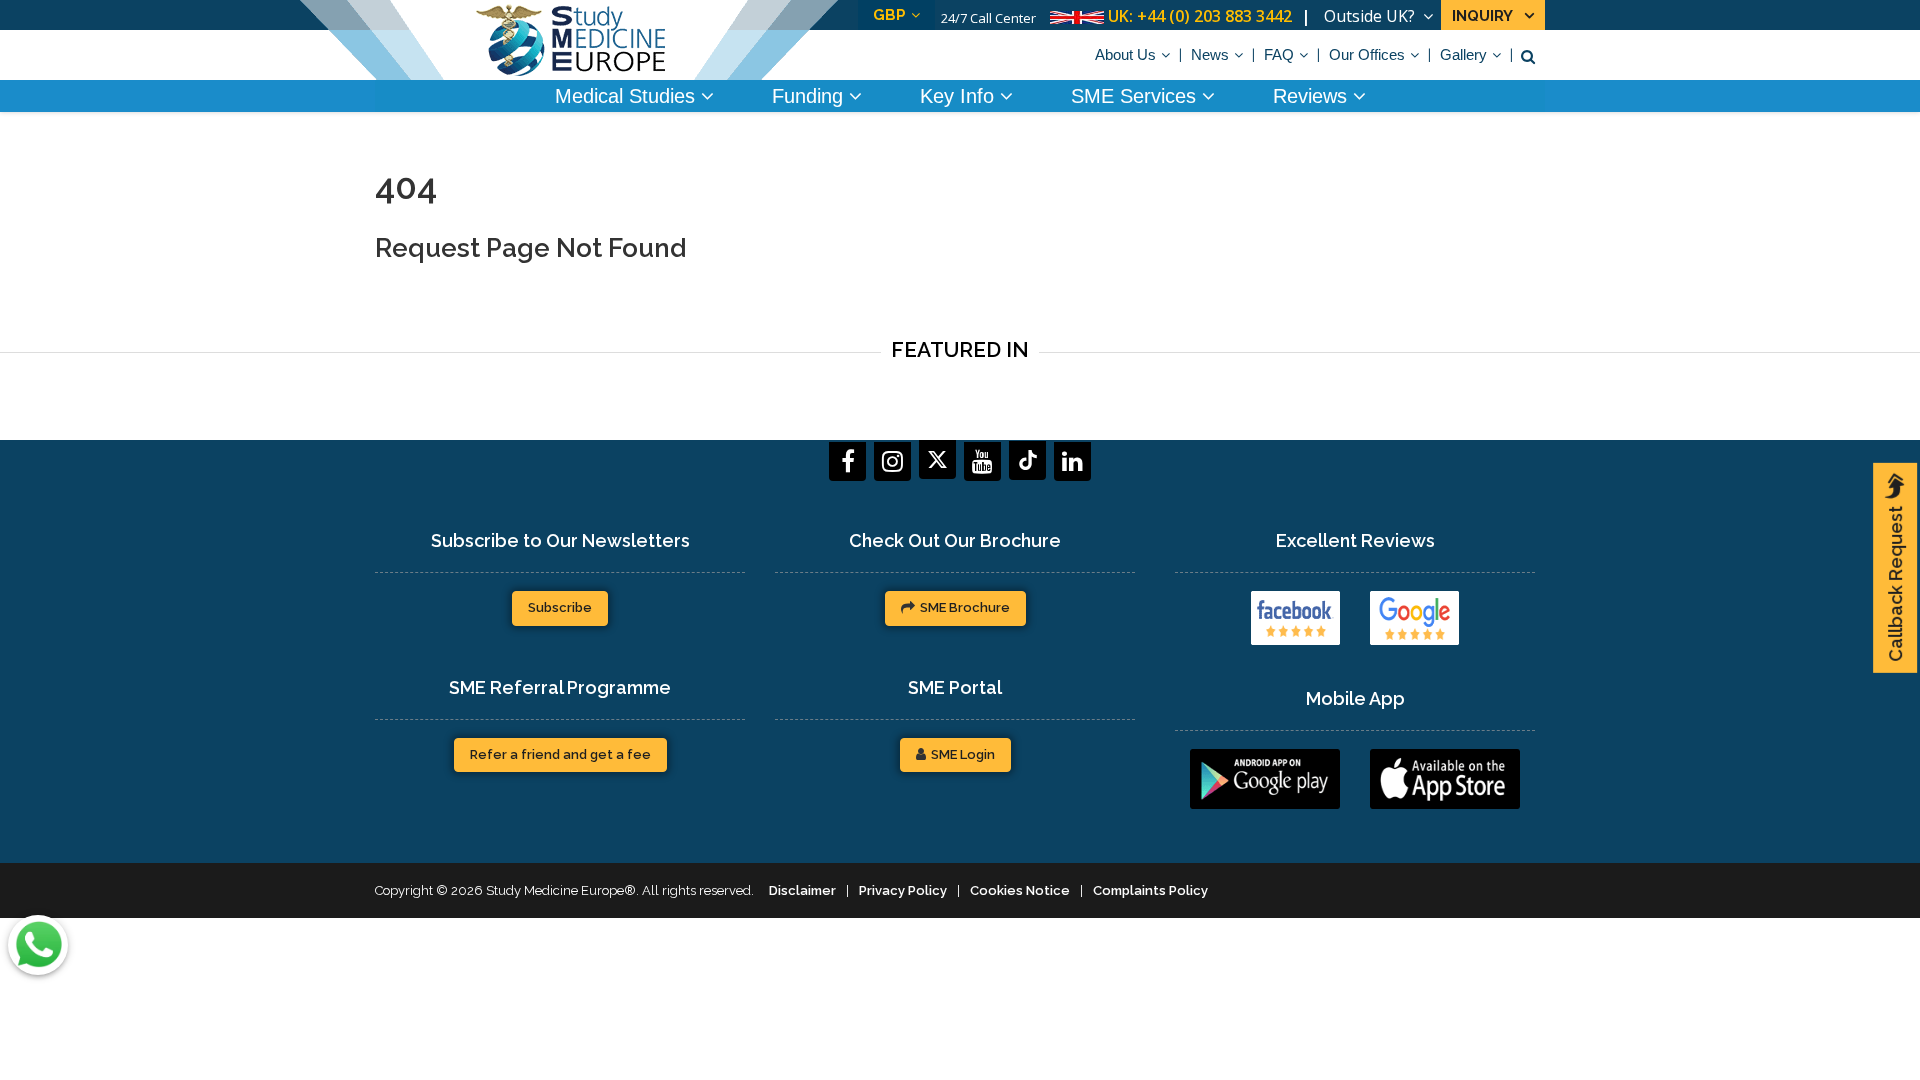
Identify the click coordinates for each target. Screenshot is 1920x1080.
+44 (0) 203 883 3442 (1214, 16)
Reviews (1313, 96)
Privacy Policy (903, 890)
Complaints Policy (1150, 890)
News (1210, 54)
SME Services (1136, 96)
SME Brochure (965, 607)
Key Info (960, 96)
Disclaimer (802, 890)
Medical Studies (628, 96)
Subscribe (560, 607)
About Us (1125, 54)
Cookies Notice (1020, 890)
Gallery (1463, 54)
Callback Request (1895, 584)
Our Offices (1367, 54)
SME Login (963, 754)
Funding (810, 96)
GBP (889, 15)
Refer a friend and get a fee (560, 754)
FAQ (1279, 54)
